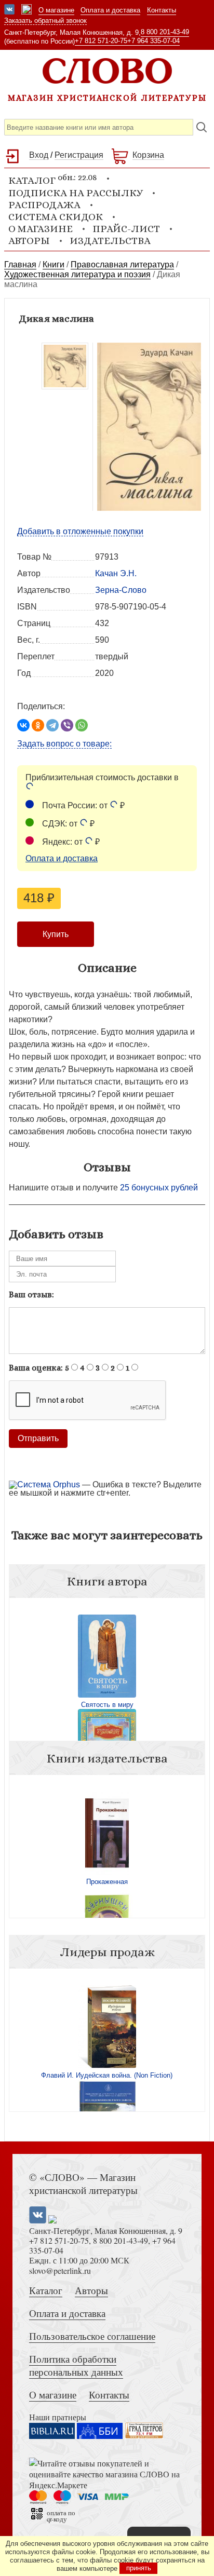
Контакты (162, 10)
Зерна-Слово (121, 590)
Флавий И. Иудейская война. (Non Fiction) (107, 2075)
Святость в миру (107, 1705)
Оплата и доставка (110, 10)
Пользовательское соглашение (92, 2336)
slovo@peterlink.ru (60, 2270)
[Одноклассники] (38, 725)
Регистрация (79, 155)
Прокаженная (107, 1882)
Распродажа (44, 205)
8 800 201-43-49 (165, 32)
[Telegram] (52, 725)
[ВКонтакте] (23, 725)
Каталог (46, 2290)
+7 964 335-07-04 (153, 41)
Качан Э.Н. (116, 573)
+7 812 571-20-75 (101, 41)
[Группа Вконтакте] (9, 10)
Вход (39, 155)
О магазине (56, 10)
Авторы (29, 241)
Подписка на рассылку (76, 193)
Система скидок (56, 217)
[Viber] (67, 725)
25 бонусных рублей (159, 1188)
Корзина (148, 155)
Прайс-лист (126, 229)
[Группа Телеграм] (26, 10)
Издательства (110, 241)
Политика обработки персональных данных (76, 2365)
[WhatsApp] (82, 725)
